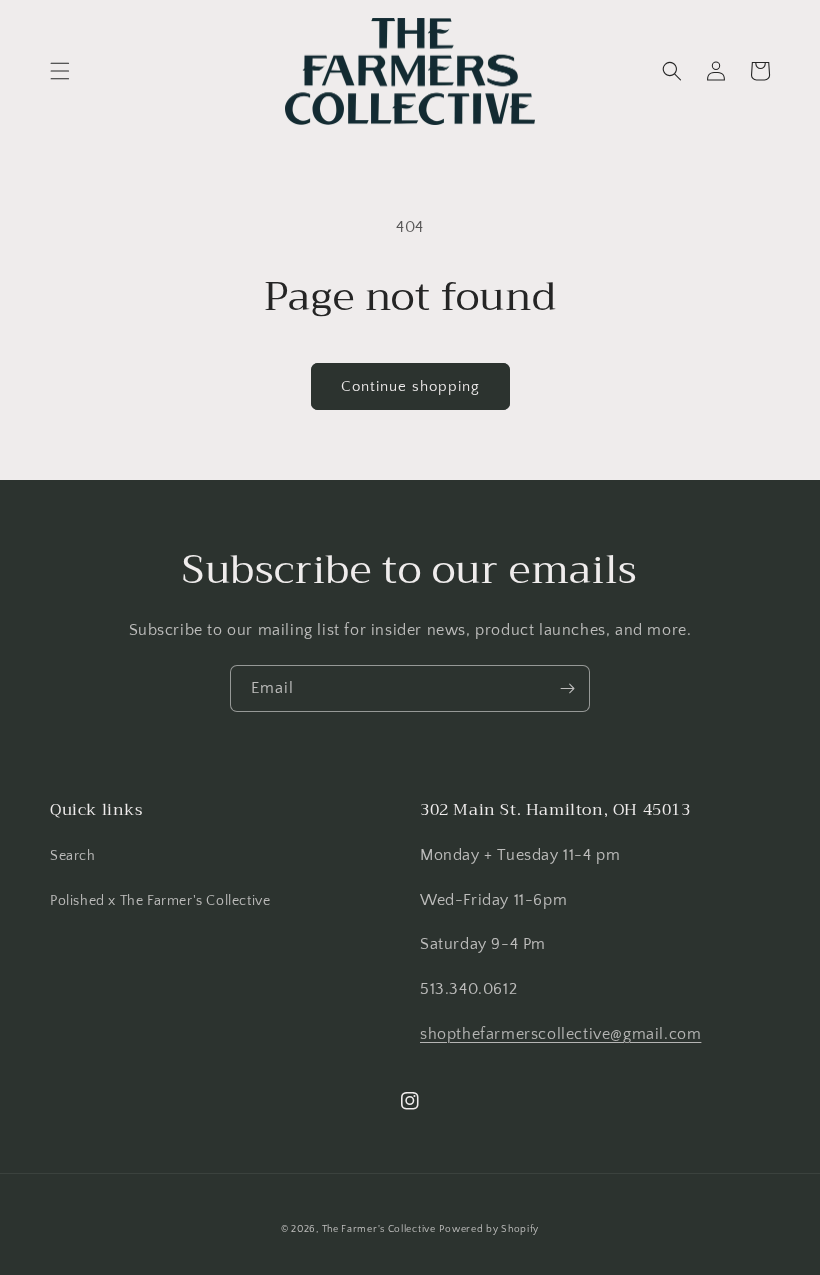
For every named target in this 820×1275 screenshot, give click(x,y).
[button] (60, 71)
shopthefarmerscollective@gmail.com (560, 1034)
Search (73, 856)
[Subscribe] (567, 688)
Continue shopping (410, 386)
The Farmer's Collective (379, 1229)
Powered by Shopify (489, 1229)
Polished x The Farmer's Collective (160, 901)
